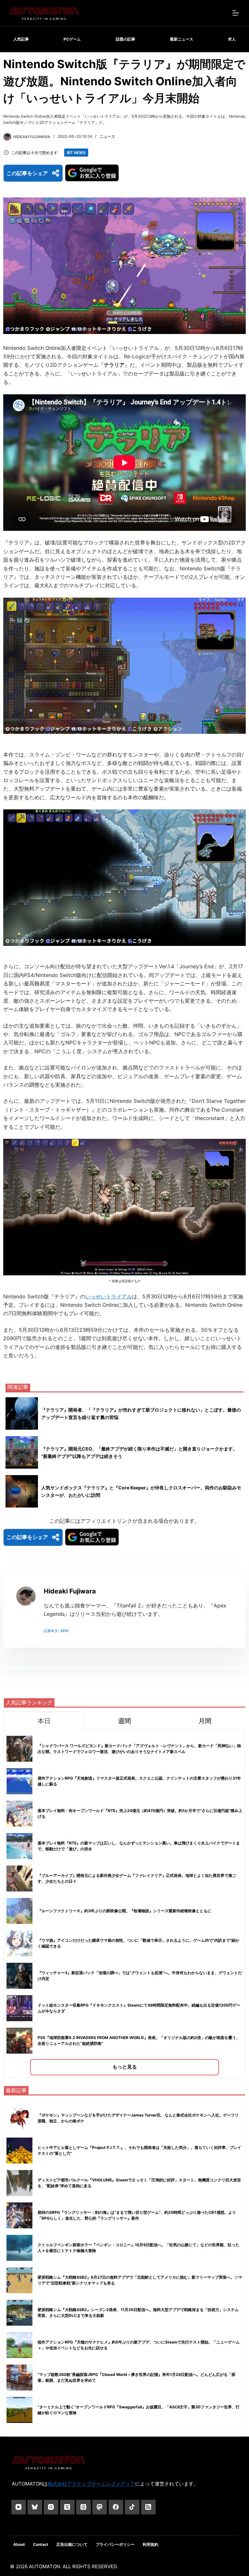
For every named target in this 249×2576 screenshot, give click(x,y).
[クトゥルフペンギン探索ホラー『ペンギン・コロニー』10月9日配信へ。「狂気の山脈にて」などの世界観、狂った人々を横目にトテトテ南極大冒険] (19, 2248)
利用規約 (150, 2544)
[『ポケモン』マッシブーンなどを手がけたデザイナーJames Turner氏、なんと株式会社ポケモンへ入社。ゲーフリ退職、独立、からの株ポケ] (19, 2118)
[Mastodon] (100, 2507)
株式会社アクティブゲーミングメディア (91, 2484)
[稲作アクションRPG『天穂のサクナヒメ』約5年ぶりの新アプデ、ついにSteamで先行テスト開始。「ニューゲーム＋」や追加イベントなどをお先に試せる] (19, 2345)
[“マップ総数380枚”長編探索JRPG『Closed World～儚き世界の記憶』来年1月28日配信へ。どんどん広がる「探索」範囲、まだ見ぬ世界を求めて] (19, 2378)
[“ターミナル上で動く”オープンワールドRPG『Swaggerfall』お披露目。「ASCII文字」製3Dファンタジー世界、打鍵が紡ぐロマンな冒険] (19, 2410)
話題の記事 (125, 39)
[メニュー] (236, 13)
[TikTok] (132, 2507)
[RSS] (148, 2507)
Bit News (76, 153)
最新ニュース (182, 39)
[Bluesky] (35, 2507)
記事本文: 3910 (56, 1631)
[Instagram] (51, 2507)
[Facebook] (116, 2507)
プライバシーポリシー (115, 2544)
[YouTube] (19, 2507)
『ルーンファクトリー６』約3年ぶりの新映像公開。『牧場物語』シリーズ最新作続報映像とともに (124, 1911)
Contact (41, 2544)
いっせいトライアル (109, 1296)
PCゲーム (72, 39)
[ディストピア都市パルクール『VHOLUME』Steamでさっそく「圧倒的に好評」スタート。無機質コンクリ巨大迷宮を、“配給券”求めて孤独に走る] (19, 2183)
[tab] (44, 1721)
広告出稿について (72, 2544)
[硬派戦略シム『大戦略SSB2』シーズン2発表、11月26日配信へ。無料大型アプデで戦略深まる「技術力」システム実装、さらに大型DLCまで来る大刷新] (19, 2313)
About (19, 2544)
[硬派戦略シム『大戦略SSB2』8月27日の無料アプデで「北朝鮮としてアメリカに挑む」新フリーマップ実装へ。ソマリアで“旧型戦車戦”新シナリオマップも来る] (19, 2280)
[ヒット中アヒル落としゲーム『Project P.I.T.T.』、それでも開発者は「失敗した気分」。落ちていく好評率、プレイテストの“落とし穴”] (19, 2151)
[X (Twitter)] (67, 2507)
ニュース (107, 136)
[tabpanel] (124, 1904)
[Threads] (83, 2507)
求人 (232, 39)
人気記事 (21, 39)
